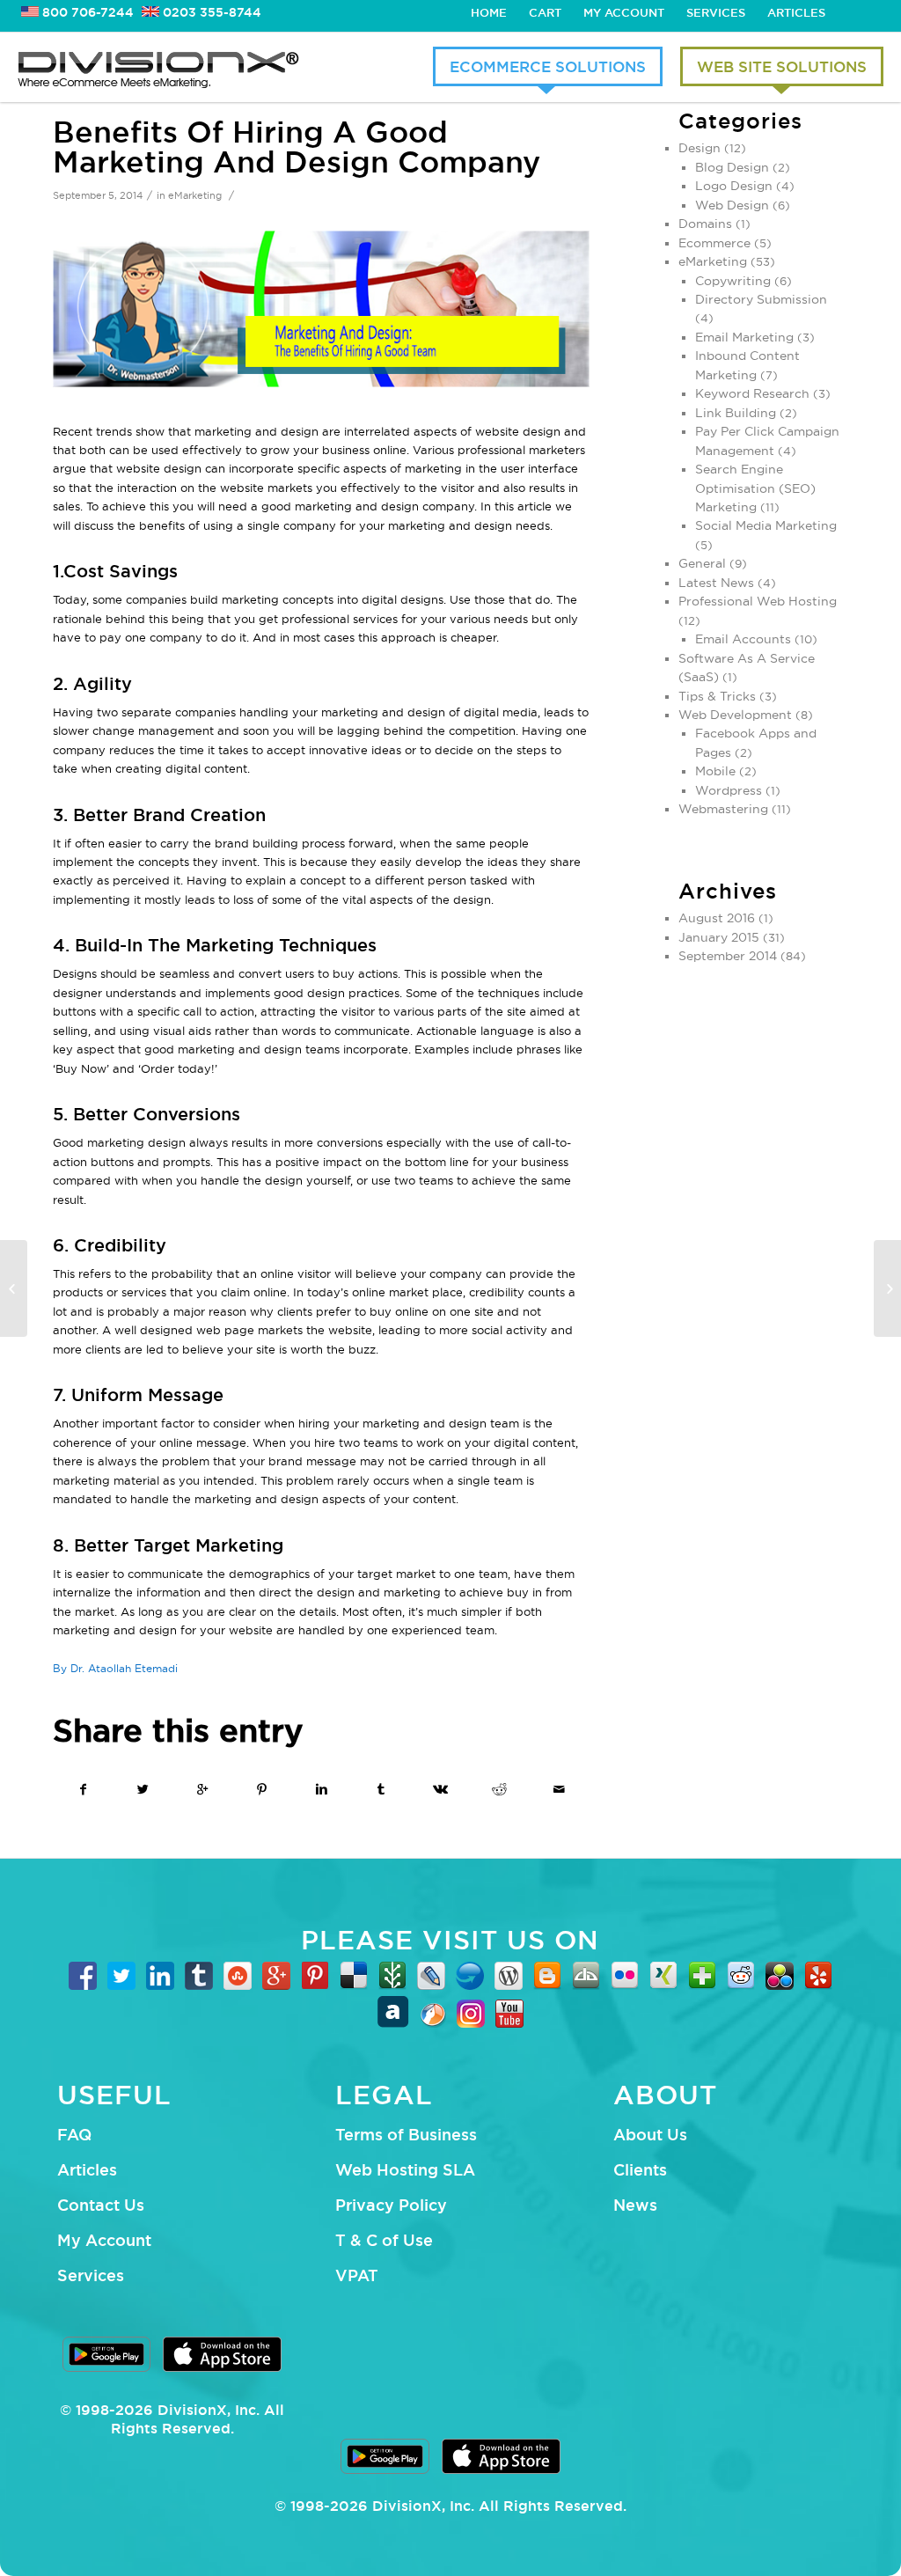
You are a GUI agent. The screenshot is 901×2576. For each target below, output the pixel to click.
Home (489, 12)
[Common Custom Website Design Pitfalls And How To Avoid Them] (14, 1288)
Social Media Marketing (766, 525)
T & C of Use (384, 2240)
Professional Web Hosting (758, 601)
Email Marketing (744, 337)
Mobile (715, 771)
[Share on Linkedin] (322, 1790)
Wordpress (729, 790)
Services (716, 12)
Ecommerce (714, 243)
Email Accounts (743, 639)
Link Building (736, 413)
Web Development (735, 715)
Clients (640, 2169)
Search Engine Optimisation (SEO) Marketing (755, 488)
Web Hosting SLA (405, 2169)
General (702, 563)
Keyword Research (752, 393)
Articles (796, 12)
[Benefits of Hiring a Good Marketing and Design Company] (321, 309)
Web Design (732, 205)
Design (700, 148)
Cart (545, 12)
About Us (650, 2134)
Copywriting (733, 281)
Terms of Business (406, 2134)
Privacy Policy (391, 2205)
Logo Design (734, 186)
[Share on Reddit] (500, 1790)
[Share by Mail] (559, 1790)
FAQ (74, 2134)
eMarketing (195, 195)
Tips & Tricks (717, 696)
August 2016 (717, 918)
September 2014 (728, 956)
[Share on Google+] (203, 1790)
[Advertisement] (763, 1282)
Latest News (716, 583)
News (635, 2205)
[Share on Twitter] (144, 1790)
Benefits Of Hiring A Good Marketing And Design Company (297, 147)
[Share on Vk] (440, 1790)
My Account (624, 12)
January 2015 (719, 937)
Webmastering (723, 809)
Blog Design (732, 167)
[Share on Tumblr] (381, 1790)
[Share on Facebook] (84, 1790)
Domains (705, 224)
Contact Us (101, 2205)
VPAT (357, 2275)
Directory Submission (761, 299)
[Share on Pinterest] (263, 1790)
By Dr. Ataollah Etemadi (115, 1668)
